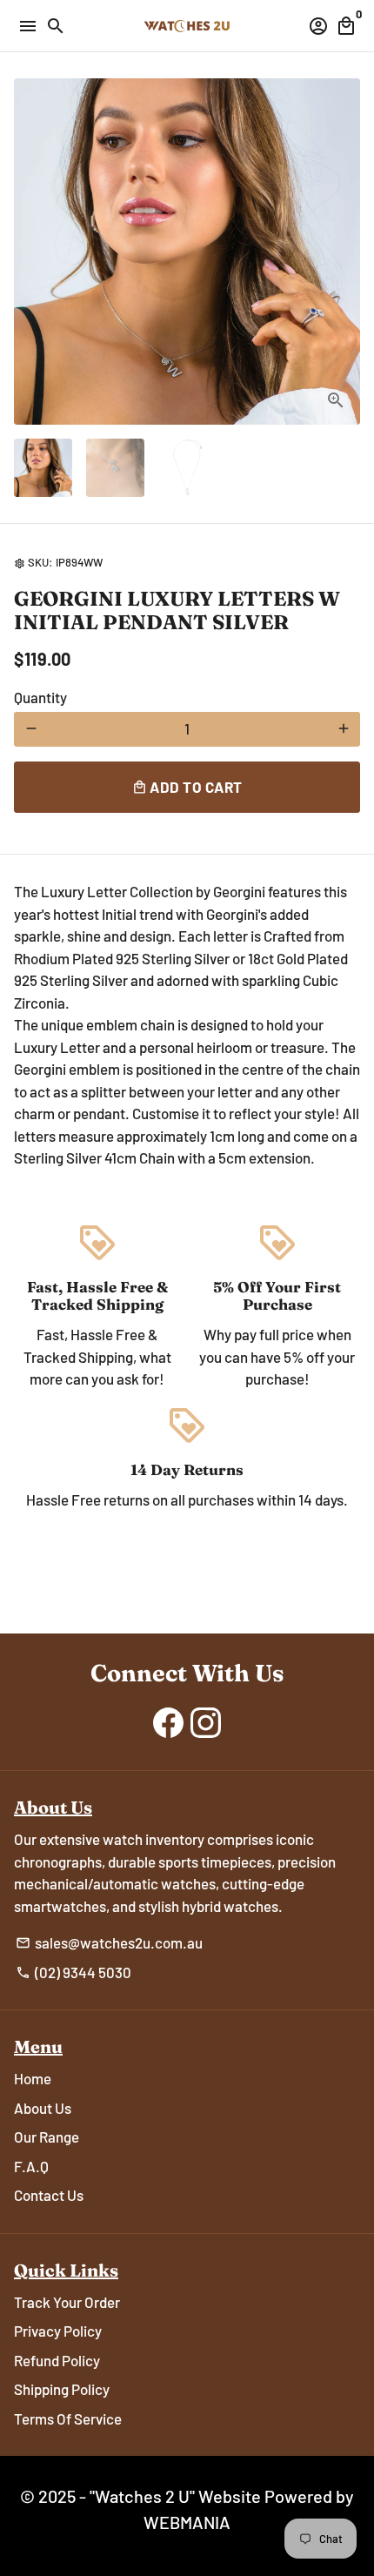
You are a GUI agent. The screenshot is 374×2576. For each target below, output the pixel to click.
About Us (43, 2108)
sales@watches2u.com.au (109, 1942)
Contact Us (49, 2195)
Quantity (40, 697)
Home (33, 2078)
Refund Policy (57, 2360)
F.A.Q (31, 2166)
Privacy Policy (58, 2331)
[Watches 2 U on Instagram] (206, 1721)
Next (343, 252)
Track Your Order (67, 2302)
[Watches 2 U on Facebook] (168, 1721)
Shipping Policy (62, 2389)
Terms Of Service (68, 2418)
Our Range (47, 2137)
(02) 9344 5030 (73, 1972)
